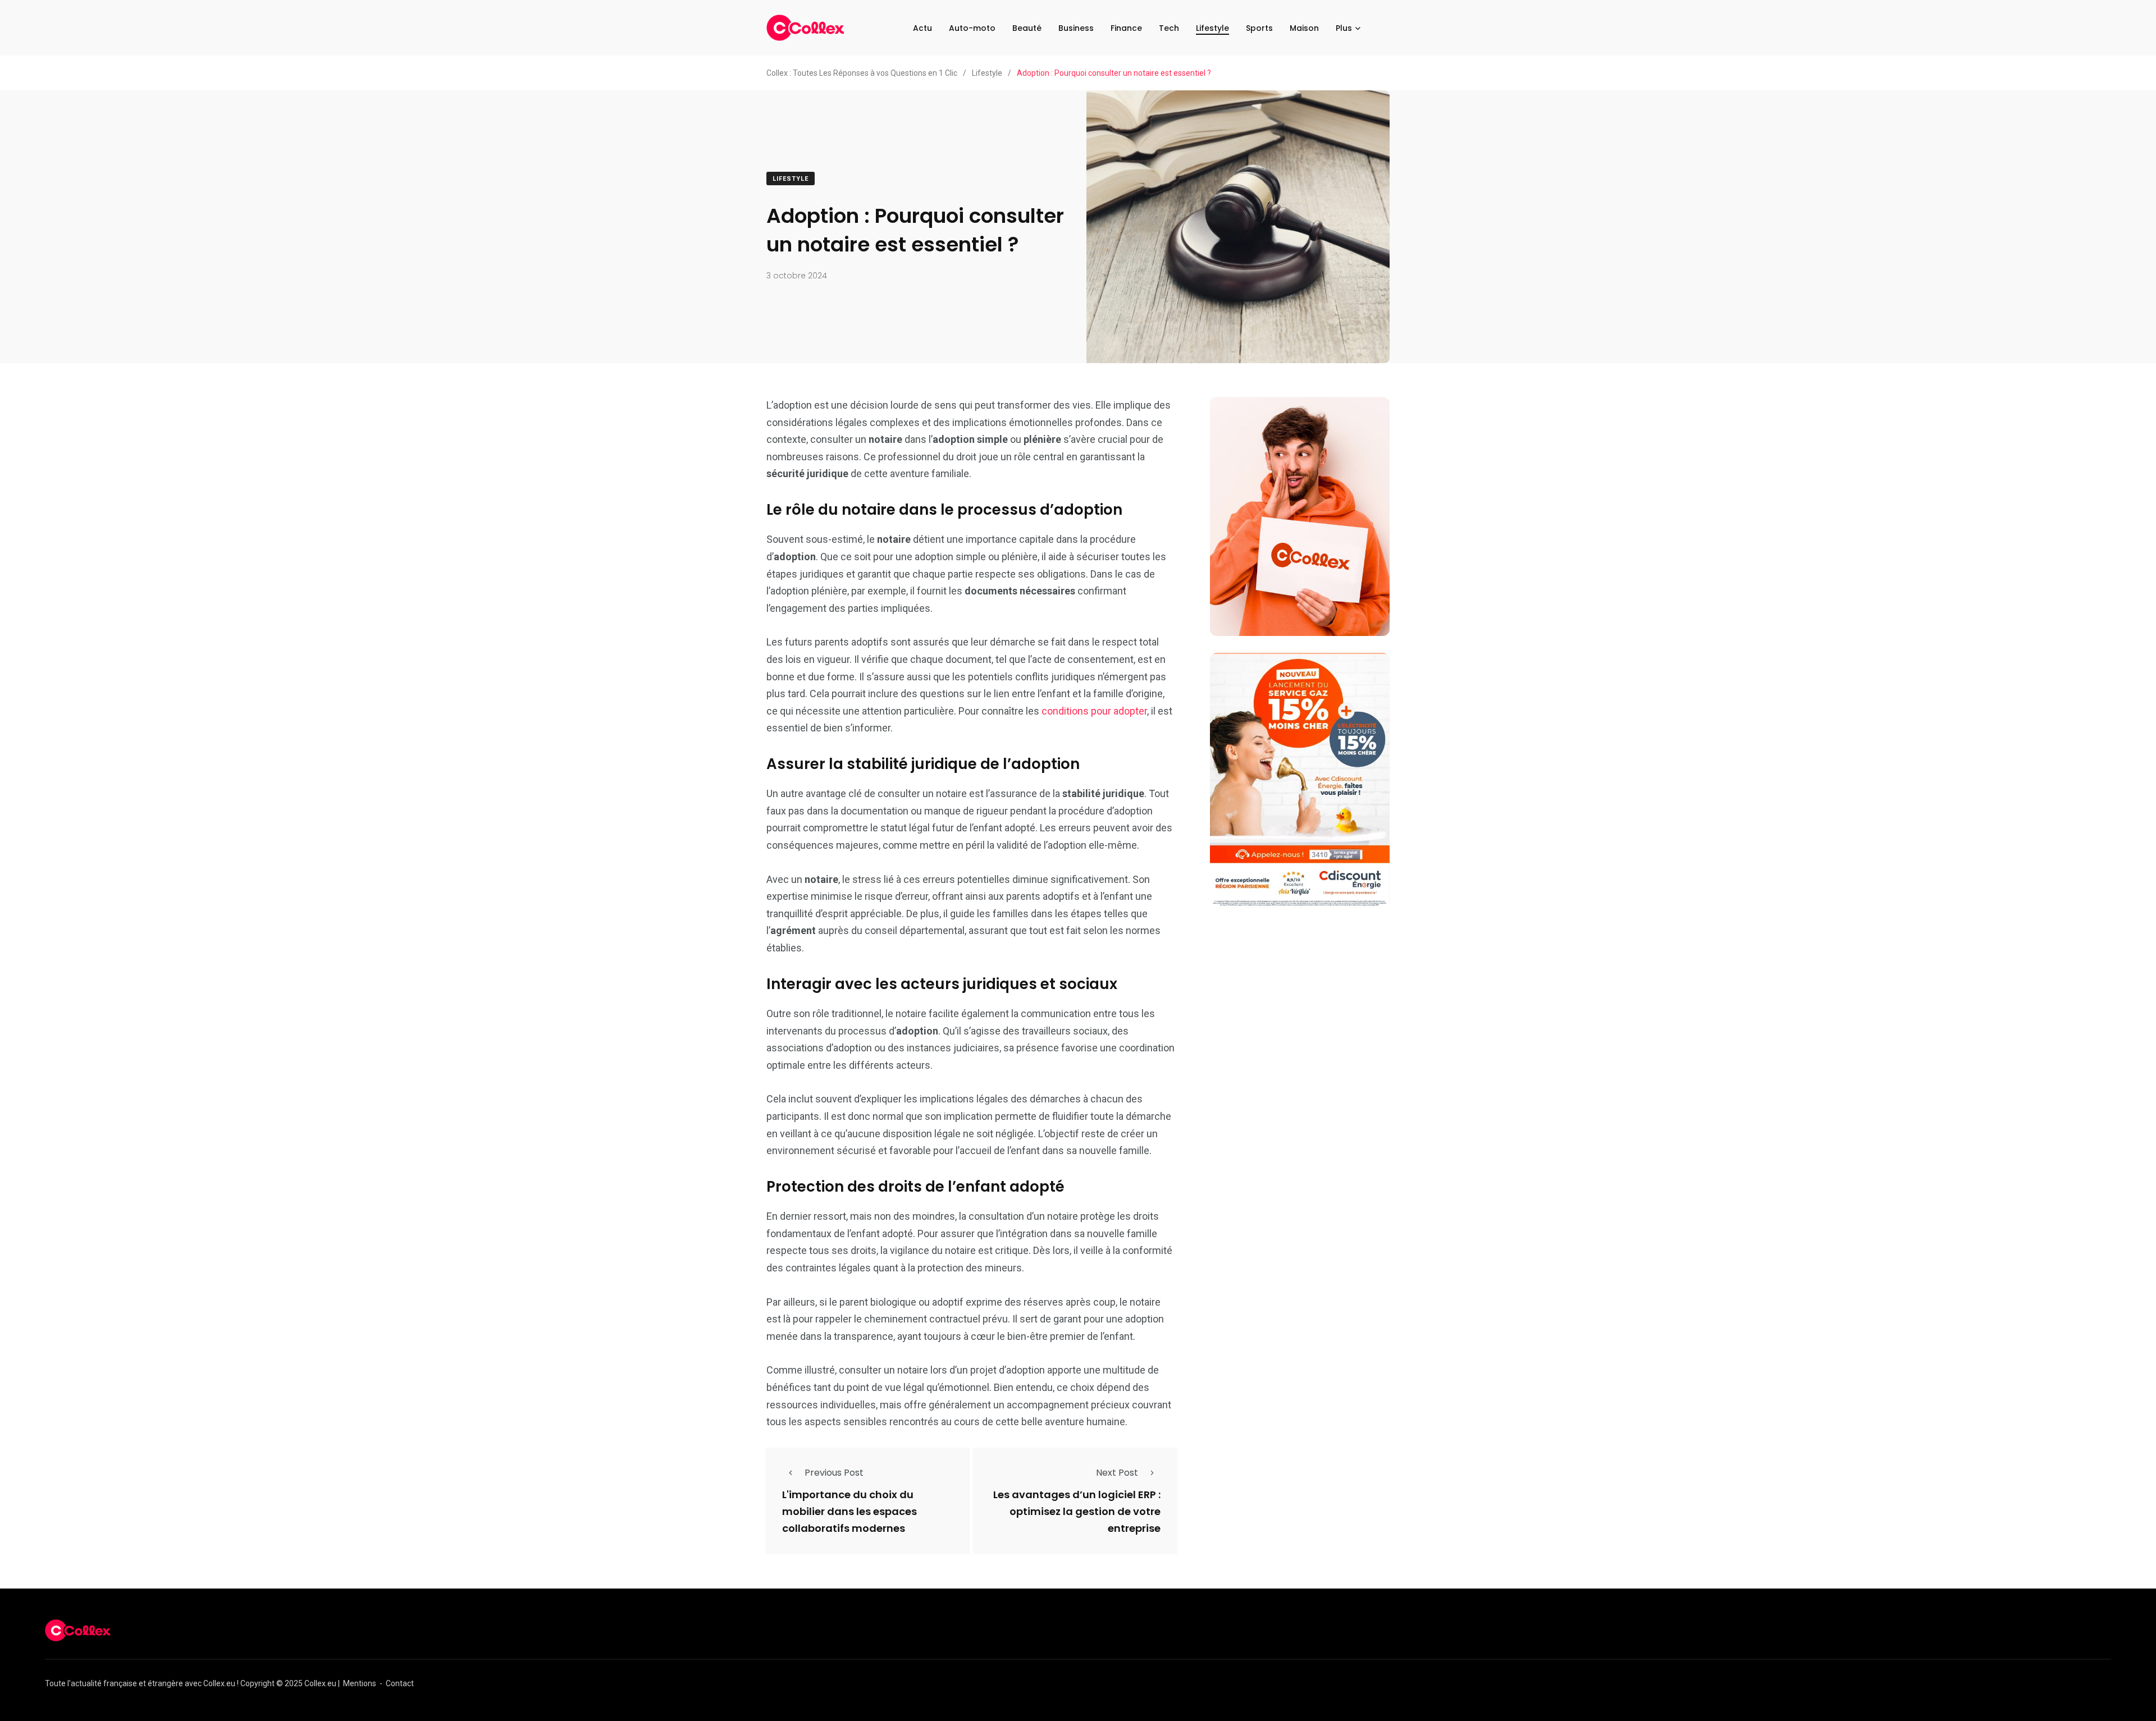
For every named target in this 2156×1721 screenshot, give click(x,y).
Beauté (1027, 28)
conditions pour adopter (1094, 711)
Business (1076, 28)
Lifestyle (1212, 28)
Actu (922, 28)
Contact (400, 1683)
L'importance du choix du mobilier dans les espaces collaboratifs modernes (849, 1512)
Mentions (360, 1683)
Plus (1344, 28)
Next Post (1117, 1473)
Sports (1259, 28)
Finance (1126, 28)
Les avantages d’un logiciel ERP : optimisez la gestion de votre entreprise (1077, 1512)
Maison (1304, 28)
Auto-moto (972, 28)
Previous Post (834, 1473)
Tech (1169, 28)
